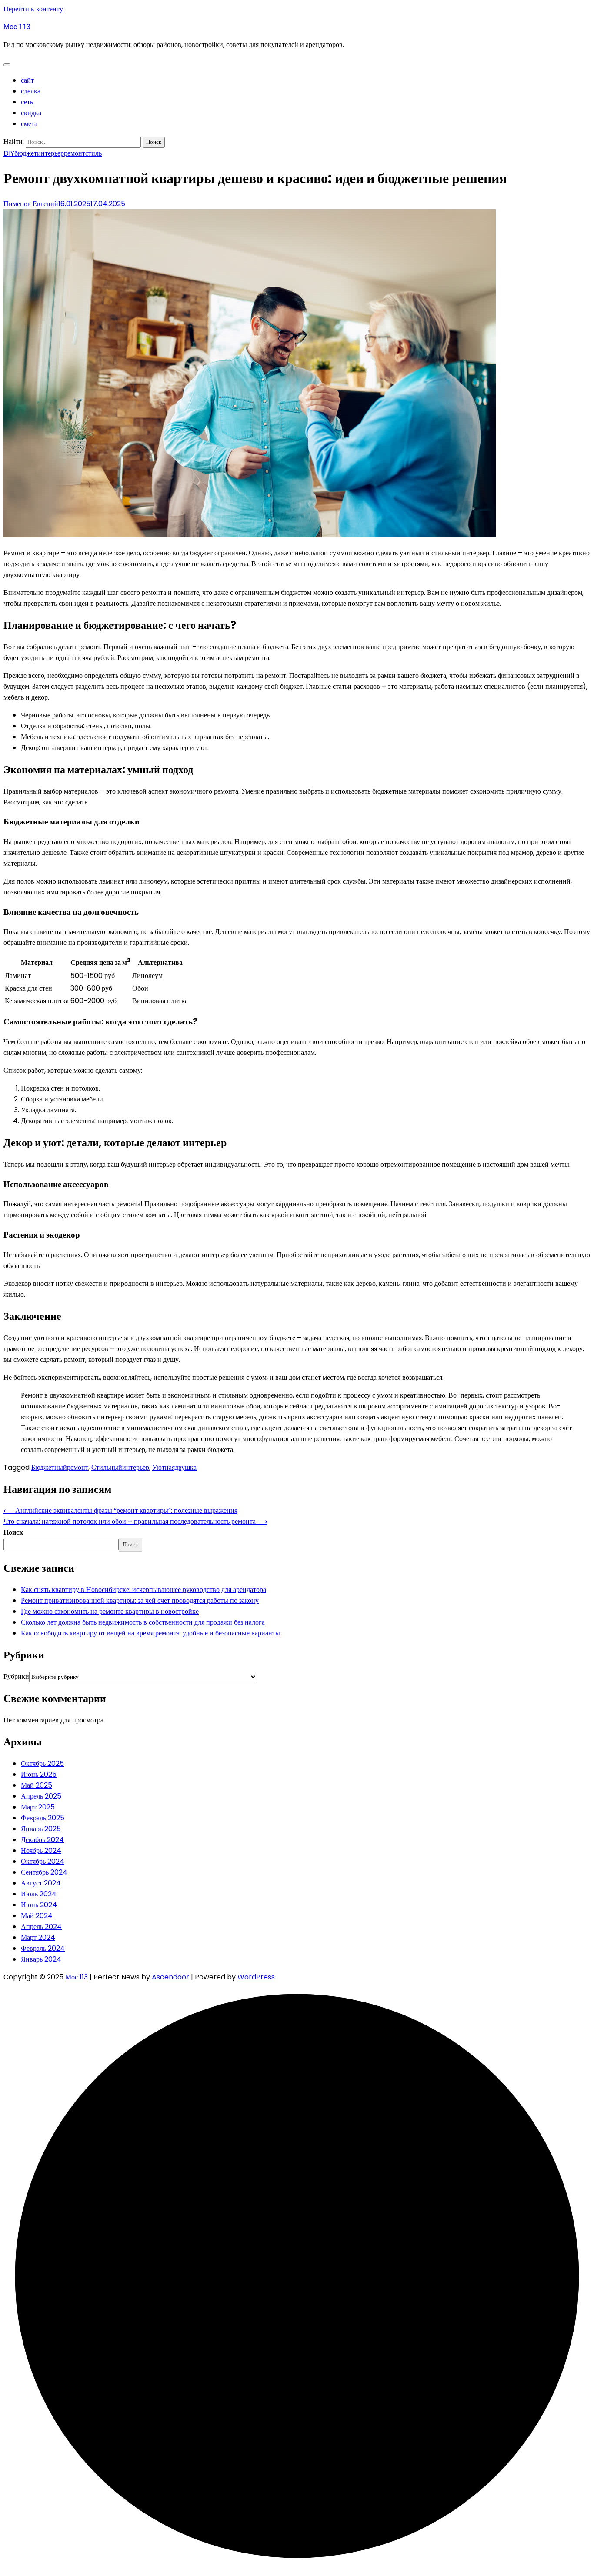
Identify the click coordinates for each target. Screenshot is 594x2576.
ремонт (75, 153)
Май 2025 (37, 1785)
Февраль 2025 (43, 1818)
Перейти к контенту (33, 9)
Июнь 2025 (39, 1774)
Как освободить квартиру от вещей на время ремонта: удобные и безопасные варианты (150, 1633)
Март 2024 (38, 1937)
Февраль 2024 (43, 1948)
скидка (31, 113)
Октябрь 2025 (42, 1763)
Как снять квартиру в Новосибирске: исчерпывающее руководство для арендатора (143, 1590)
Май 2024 (37, 1916)
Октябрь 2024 (43, 1861)
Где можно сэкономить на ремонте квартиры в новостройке (110, 1611)
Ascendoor (170, 1977)
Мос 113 (17, 27)
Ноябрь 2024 (41, 1850)
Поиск (13, 1532)
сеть (27, 102)
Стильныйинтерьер (120, 1467)
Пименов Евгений (31, 204)
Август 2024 (41, 1883)
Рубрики (16, 1677)
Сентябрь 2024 (44, 1872)
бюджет (26, 153)
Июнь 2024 (39, 1905)
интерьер (50, 153)
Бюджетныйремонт (60, 1467)
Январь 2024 (41, 1959)
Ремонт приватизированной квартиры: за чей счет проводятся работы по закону (140, 1600)
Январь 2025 (41, 1829)
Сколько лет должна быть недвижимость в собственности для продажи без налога (143, 1622)
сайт (27, 80)
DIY (9, 153)
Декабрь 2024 (42, 1840)
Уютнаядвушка (174, 1467)
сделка (31, 91)
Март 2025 (38, 1807)
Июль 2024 (39, 1894)
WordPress (256, 1977)
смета (29, 124)
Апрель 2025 (41, 1796)
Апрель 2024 (41, 1927)
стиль (93, 153)
